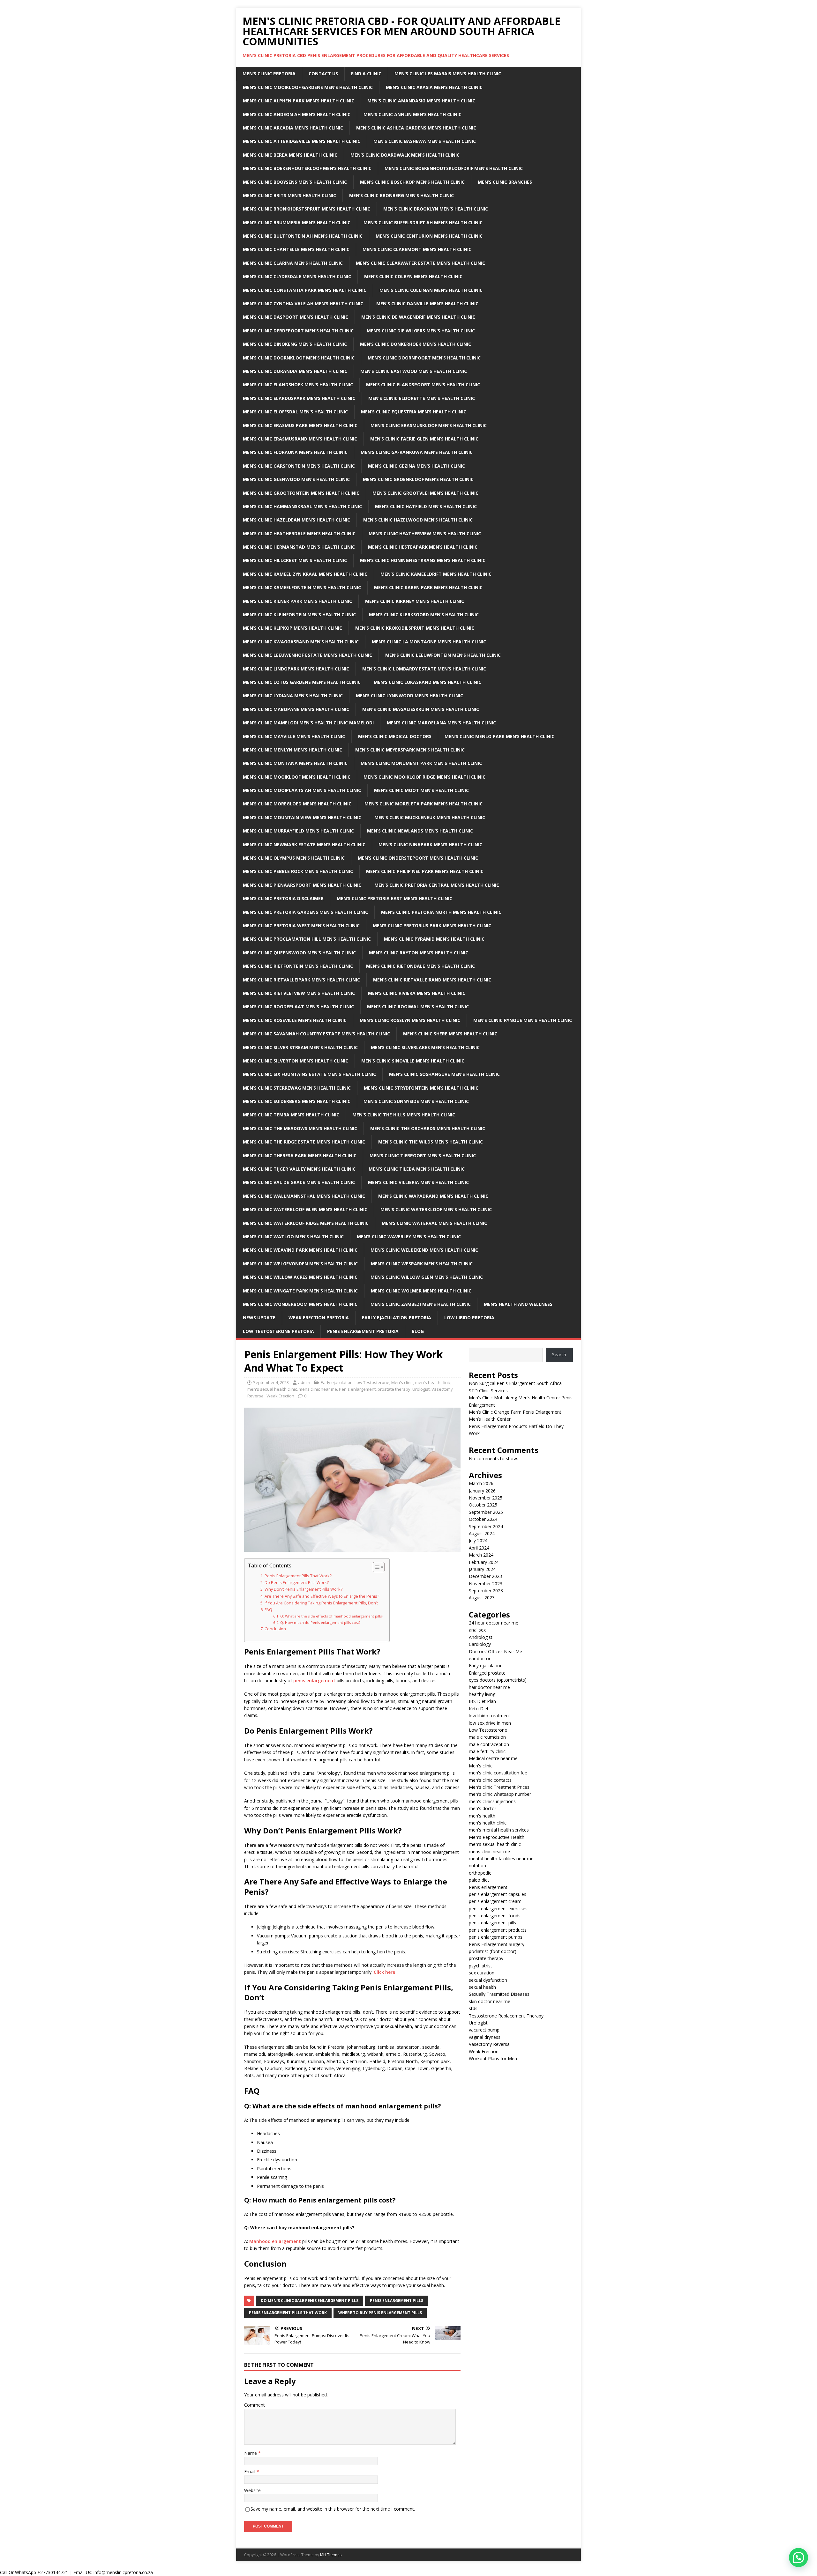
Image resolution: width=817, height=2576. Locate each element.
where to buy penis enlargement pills (380, 2313)
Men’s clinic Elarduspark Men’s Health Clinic (299, 398)
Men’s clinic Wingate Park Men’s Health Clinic (300, 1291)
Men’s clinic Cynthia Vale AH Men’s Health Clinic (303, 303)
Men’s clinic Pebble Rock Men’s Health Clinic (298, 871)
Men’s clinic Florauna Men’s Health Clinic (295, 452)
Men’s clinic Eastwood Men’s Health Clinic (414, 371)
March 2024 (481, 1555)
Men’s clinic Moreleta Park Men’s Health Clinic (423, 804)
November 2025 (486, 1498)
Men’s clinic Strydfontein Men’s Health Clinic (421, 1088)
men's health (482, 1816)
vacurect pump (484, 2030)
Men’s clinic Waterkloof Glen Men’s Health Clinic (305, 1209)
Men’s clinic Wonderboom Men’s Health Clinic (300, 1304)
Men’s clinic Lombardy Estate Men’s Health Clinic (424, 669)
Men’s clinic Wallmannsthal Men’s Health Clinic (304, 1196)
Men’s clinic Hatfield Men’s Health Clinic (426, 506)
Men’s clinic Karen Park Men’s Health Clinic (428, 587)
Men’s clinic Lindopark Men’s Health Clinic (296, 669)
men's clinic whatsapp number (500, 1794)
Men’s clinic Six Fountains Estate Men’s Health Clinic (309, 1074)
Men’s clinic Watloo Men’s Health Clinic (293, 1236)
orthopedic (480, 1873)
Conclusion (275, 1629)
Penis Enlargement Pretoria (363, 1331)
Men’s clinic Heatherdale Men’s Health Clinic (299, 533)
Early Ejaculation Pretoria (397, 1318)
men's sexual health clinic (272, 1389)
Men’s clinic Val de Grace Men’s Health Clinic (299, 1182)
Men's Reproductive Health (497, 1837)
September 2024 (486, 1526)
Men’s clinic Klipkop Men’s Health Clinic (292, 628)
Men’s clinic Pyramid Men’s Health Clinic (434, 939)
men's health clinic (433, 1382)
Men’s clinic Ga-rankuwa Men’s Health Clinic (417, 452)
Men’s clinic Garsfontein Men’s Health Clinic (299, 466)
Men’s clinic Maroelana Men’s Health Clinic (441, 723)
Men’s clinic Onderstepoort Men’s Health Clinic (418, 858)
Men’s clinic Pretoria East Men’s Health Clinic (394, 898)
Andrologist (481, 1637)
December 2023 (485, 1576)
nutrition (477, 1865)
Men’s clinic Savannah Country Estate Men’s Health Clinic (316, 1034)
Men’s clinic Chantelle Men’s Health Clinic (296, 249)
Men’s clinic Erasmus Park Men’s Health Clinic (300, 425)
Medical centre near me (493, 1758)
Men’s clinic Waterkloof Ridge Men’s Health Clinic (306, 1223)
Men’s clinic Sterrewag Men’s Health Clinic (297, 1088)
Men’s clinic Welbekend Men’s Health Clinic (424, 1250)
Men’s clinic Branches (505, 182)
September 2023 (486, 1591)
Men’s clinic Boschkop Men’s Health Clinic (412, 182)
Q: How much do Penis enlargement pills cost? (320, 1622)
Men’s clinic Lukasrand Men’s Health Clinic (427, 682)
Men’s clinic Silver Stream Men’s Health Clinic (300, 1047)
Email (250, 2472)
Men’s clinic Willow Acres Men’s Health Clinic (300, 1277)
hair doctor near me (489, 1687)
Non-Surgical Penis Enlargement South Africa (515, 1383)
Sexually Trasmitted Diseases (499, 1994)
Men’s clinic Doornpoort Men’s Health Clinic (424, 358)
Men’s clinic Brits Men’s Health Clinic (289, 195)
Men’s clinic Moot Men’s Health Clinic (421, 790)
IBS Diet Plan (482, 1701)
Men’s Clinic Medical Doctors (395, 736)
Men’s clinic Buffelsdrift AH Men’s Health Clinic (423, 222)
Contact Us (323, 74)
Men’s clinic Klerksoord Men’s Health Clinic (424, 614)
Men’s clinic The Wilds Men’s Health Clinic (431, 1142)
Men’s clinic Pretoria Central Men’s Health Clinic (437, 885)
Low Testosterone (372, 1382)
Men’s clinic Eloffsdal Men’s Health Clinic (295, 412)
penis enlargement (314, 1680)
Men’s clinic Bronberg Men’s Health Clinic (401, 195)
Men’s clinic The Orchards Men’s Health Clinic (428, 1128)
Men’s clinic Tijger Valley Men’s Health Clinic (299, 1169)
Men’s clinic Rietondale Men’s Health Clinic (420, 966)
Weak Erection (280, 1396)
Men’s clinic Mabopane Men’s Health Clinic (296, 709)
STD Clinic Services (488, 1391)
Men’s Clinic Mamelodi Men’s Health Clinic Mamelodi (308, 723)
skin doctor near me (490, 2001)
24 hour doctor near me (494, 1623)
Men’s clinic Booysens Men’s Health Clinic (295, 182)
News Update (259, 1318)
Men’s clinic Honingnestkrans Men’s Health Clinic (423, 560)
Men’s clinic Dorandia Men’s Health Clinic (295, 371)
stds (473, 2008)
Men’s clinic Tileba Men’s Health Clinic (417, 1169)
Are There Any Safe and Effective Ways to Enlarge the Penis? (322, 1596)
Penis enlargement (357, 1389)
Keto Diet (479, 1709)
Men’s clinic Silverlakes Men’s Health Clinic (425, 1047)
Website (252, 2490)
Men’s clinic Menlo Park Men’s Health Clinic (499, 736)
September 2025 (486, 1512)
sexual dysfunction (488, 1980)
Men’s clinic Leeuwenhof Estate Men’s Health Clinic (307, 655)
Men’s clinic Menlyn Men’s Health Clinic (292, 750)
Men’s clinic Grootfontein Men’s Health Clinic (301, 493)
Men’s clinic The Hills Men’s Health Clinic (404, 1115)
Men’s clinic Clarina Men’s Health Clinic (293, 263)
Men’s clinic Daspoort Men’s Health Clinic (296, 317)
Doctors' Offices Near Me (495, 1651)
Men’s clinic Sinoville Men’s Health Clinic (413, 1061)
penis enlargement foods (495, 1916)
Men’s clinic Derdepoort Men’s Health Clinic (298, 331)
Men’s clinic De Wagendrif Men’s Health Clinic (418, 317)
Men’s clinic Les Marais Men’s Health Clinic (448, 74)
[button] (798, 2557)
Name (251, 2453)
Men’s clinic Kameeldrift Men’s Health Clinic (436, 574)
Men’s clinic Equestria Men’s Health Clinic (414, 412)
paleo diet (479, 1880)
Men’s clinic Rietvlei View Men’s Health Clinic (299, 993)
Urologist (421, 1389)
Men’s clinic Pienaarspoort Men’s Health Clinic (302, 885)
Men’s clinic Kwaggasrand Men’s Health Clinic (301, 642)
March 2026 (481, 1483)
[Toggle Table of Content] (375, 1567)
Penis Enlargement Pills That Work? (298, 1576)
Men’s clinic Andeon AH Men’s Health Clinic (297, 114)
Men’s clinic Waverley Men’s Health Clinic (409, 1236)
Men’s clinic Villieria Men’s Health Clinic (418, 1182)
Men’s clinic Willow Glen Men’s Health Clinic (427, 1277)
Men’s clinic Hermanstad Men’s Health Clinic (299, 547)
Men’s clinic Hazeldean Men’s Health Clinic (296, 520)
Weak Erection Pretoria (319, 1318)
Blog (418, 1331)
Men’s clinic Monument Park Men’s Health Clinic (421, 763)
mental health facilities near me (501, 1858)
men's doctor (483, 1808)
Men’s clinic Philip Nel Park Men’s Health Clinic (425, 871)
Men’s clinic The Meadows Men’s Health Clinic (300, 1128)
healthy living (482, 1694)
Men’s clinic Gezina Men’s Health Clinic (416, 466)
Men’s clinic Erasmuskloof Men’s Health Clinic (429, 425)
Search (559, 1355)
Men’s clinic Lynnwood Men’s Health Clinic (409, 696)
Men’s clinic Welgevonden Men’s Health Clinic (300, 1264)
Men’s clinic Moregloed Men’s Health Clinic (297, 804)
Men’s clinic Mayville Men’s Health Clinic (294, 736)
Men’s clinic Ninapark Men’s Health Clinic (430, 844)
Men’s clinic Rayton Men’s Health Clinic (419, 953)
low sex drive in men (490, 1723)
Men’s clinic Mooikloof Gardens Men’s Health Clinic (308, 87)
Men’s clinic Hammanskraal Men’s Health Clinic (302, 506)
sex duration (482, 1973)
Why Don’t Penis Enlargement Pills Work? (304, 1589)
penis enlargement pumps (496, 1937)
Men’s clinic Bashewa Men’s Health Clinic (425, 141)
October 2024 (483, 1519)
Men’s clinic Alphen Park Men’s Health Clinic (299, 101)
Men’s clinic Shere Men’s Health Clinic (450, 1034)
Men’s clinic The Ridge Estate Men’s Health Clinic (304, 1142)
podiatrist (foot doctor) (493, 1951)
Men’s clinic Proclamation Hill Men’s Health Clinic (307, 939)
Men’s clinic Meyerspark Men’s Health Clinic (410, 750)
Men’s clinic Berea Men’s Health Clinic (290, 155)
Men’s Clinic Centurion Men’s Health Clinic (429, 236)
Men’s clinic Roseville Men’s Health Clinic (295, 1020)
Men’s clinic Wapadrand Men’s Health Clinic (433, 1196)
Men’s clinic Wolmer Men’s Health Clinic (421, 1291)
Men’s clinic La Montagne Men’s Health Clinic (429, 642)
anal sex (477, 1630)
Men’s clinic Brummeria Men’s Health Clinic (297, 222)
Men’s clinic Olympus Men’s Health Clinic (294, 858)
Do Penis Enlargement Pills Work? (297, 1583)
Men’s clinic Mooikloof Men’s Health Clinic (297, 777)
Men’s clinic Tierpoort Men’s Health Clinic (423, 1155)
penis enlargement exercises (498, 1909)
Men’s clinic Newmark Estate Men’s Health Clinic (304, 844)
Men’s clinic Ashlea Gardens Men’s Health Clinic (416, 128)
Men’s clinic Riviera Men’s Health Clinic (417, 993)
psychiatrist (480, 1966)
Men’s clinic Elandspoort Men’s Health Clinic (423, 385)
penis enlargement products (498, 1930)
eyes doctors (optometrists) (498, 1680)
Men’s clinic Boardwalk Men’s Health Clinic (405, 155)
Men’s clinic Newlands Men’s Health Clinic (420, 831)
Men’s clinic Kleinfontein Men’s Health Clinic (299, 614)
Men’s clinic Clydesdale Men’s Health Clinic (297, 276)
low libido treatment (490, 1716)
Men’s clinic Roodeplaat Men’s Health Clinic (298, 1007)
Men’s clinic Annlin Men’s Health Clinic (412, 114)
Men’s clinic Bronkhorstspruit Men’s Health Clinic (307, 209)
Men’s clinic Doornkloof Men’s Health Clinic (299, 358)
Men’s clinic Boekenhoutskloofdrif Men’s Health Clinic (454, 168)
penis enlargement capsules (498, 1894)
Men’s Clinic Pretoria (269, 74)
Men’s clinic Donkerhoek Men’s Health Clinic (416, 344)
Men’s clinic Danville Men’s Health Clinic (427, 303)
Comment (255, 2405)
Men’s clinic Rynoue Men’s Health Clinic (523, 1020)
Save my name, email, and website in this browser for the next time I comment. (333, 2509)
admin (304, 1382)
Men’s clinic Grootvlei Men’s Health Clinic (425, 493)
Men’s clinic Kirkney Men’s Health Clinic (415, 601)
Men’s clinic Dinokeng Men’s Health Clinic (295, 344)
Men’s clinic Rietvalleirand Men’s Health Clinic (432, 980)
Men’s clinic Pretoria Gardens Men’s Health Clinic (305, 912)
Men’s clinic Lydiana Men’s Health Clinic (293, 696)
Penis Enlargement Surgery (497, 1944)
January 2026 (482, 1491)
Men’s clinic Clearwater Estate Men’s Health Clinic (420, 263)
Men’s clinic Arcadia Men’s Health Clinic (293, 128)
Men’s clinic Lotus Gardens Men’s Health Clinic (302, 682)
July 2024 (478, 1540)
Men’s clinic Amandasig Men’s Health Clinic (421, 101)
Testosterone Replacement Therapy (506, 2016)
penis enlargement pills (397, 2301)
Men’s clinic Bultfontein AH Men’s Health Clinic (303, 236)
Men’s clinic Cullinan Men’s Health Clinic (431, 290)
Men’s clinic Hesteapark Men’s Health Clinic (423, 547)
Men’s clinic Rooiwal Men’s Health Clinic (418, 1007)
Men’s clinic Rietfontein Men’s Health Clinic (298, 966)
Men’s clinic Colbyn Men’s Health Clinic (413, 276)
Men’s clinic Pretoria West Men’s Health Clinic (301, 925)
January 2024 (482, 1569)
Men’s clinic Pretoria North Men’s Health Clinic (441, 912)
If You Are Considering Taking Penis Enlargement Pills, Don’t (321, 1603)
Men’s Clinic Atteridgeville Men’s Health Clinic (302, 141)
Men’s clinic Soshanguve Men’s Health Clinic (444, 1074)
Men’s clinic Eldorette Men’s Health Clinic (422, 398)
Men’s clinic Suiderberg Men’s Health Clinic (297, 1101)
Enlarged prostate (487, 1673)
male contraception (489, 1744)
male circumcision (487, 1737)
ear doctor (480, 1658)
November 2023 (486, 1584)
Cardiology (480, 1644)
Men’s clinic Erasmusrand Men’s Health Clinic (300, 439)
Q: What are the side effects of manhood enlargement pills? (332, 1616)
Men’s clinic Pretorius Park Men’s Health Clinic (432, 925)
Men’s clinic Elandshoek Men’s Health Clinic (298, 385)
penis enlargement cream (495, 1901)
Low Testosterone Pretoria (278, 1331)
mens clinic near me (318, 1389)
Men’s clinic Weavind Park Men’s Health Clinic (300, 1250)
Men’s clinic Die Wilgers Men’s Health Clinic (421, 331)
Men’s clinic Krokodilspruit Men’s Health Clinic (415, 628)
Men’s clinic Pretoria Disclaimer (283, 898)
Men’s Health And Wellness (518, 1304)
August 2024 (482, 1533)
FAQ (268, 1610)
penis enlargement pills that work (288, 2313)
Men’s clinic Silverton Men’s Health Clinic (296, 1061)
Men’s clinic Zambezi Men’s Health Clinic (421, 1304)
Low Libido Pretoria (469, 1318)
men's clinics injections (492, 1801)
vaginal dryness (485, 2037)
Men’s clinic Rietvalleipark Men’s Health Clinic (301, 980)
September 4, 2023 (271, 1382)
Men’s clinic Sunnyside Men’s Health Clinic (416, 1101)
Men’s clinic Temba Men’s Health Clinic (291, 1115)
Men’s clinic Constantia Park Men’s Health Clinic (305, 290)
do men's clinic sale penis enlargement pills (310, 2301)
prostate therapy (394, 1389)
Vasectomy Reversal (490, 2044)
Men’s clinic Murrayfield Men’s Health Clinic (298, 831)
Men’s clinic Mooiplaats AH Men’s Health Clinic (302, 790)
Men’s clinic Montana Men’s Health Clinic (295, 763)
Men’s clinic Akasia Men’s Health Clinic (434, 87)
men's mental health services (499, 1830)
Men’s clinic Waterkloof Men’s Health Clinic (436, 1209)
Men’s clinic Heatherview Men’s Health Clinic (425, 533)
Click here (384, 1972)
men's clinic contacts (490, 1780)
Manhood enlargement (275, 2241)
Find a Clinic (366, 74)
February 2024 (484, 1562)
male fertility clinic (487, 1751)
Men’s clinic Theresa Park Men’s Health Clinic (300, 1155)
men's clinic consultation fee (498, 1773)
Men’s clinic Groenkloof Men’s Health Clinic (418, 479)
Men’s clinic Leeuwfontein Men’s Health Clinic (443, 655)
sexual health (482, 1987)
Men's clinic (402, 1382)
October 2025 (483, 1505)
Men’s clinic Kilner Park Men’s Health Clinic (297, 601)
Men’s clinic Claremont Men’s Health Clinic (417, 249)
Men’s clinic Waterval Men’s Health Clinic (434, 1223)
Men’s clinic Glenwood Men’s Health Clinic (296, 479)
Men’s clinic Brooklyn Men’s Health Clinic (436, 209)
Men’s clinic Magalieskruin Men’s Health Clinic (421, 709)
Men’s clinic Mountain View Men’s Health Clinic (302, 817)
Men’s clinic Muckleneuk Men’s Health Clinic (430, 817)
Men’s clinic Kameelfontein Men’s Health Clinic (302, 587)
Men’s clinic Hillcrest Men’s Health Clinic (295, 560)
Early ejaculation (337, 1382)
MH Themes (331, 2555)
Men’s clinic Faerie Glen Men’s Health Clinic (424, 439)
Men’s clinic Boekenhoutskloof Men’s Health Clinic (307, 168)
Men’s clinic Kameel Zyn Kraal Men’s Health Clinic (305, 574)
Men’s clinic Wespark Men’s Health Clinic (422, 1264)
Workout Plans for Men (493, 2058)
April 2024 (479, 1548)
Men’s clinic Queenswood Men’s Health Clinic (299, 953)
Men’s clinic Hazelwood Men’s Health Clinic (418, 520)
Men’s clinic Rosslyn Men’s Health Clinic (410, 1020)
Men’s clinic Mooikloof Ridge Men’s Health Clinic (424, 777)
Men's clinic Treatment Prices (499, 1787)
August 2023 (482, 1598)
